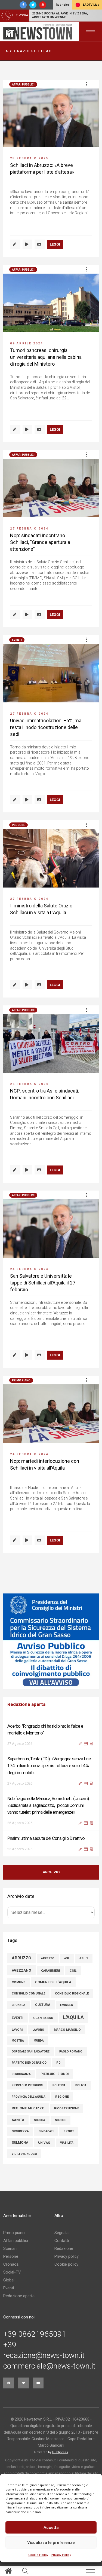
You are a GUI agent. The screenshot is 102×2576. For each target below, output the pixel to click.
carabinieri (50, 1971)
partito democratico (29, 2063)
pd (58, 2063)
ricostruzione (67, 2108)
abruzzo (21, 1958)
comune (18, 1982)
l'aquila (73, 2017)
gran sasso (43, 2018)
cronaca (18, 2005)
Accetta (51, 2528)
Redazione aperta (19, 2296)
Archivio (51, 1872)
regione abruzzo (28, 2108)
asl (67, 1958)
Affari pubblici (23, 85)
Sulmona (20, 2143)
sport (69, 2131)
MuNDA (39, 2041)
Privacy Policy (61, 2555)
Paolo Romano (71, 2052)
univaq (44, 2143)
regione (62, 2097)
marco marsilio (67, 2030)
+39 (10, 2345)
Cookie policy (66, 2264)
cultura (43, 2005)
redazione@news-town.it (44, 2355)
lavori (17, 2030)
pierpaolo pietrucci (27, 2085)
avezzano (21, 1970)
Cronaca (11, 2264)
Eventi (17, 640)
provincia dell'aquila (29, 2097)
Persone (18, 825)
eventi (18, 2018)
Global (9, 2280)
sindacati (46, 2131)
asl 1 (84, 1958)
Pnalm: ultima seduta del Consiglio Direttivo (46, 1805)
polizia (81, 2085)
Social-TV (12, 2272)
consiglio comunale (28, 1994)
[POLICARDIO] (51, 1641)
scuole (61, 2120)
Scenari (10, 2248)
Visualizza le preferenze (51, 2543)
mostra (18, 2041)
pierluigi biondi (55, 2074)
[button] (86, 84)
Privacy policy (67, 2256)
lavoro (38, 2030)
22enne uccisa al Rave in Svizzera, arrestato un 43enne (60, 15)
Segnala (61, 2233)
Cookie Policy (38, 2555)
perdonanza (21, 2074)
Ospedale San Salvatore (31, 2052)
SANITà (18, 2120)
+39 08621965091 (35, 2334)
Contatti (62, 2241)
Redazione (64, 2248)
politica (59, 2085)
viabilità (67, 2143)
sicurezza (20, 2131)
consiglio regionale (72, 1994)
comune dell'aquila (53, 1982)
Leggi (55, 244)
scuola (40, 2120)
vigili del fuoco (24, 2154)
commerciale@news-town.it (49, 2366)
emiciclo (67, 2005)
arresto (48, 1958)
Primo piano (21, 1380)
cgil (73, 1971)
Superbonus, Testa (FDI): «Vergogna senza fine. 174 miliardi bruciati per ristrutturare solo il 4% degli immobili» (49, 1733)
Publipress (60, 2452)
